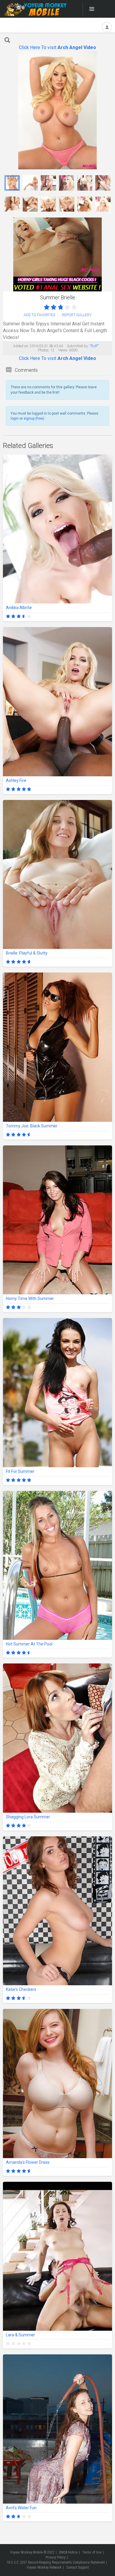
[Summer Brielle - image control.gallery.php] (12, 183)
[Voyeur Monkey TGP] (35, 9)
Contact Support (78, 2567)
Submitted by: (78, 346)
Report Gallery (77, 315)
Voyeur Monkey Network (44, 2567)
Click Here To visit (57, 47)
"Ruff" (94, 346)
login (15, 418)
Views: (63, 350)
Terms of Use (92, 2552)
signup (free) (34, 418)
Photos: (44, 350)
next (107, 110)
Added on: (21, 346)
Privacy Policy (56, 2557)
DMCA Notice (68, 2552)
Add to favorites (39, 315)
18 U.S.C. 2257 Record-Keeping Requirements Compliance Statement (56, 2562)
